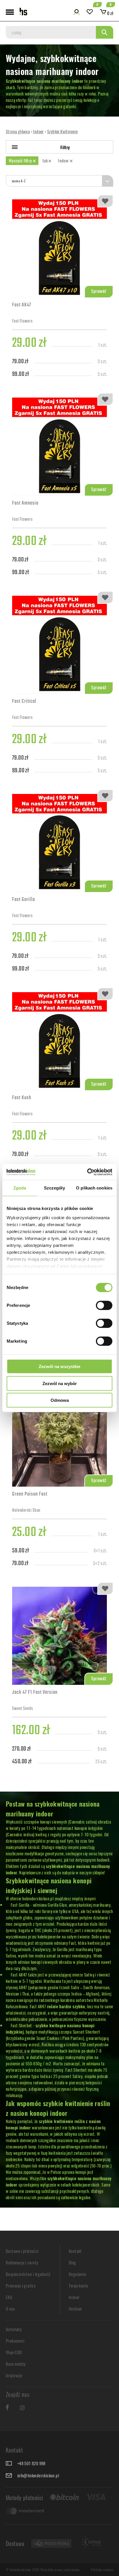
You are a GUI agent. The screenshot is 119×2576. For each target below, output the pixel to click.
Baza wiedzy (16, 2364)
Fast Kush (22, 1098)
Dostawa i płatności (22, 2251)
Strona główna (18, 131)
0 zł (110, 13)
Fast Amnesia (25, 504)
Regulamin (78, 2274)
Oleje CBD (14, 2352)
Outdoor (76, 2309)
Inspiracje (14, 2375)
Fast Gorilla (24, 900)
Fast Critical (24, 702)
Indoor (64, 160)
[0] (90, 12)
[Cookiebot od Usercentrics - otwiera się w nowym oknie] (87, 1172)
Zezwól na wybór (60, 1383)
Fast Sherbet (21, 2025)
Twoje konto (78, 2285)
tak (46, 160)
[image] (59, 248)
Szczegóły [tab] (54, 1188)
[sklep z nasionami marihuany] (23, 12)
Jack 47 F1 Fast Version (35, 1693)
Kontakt (75, 2251)
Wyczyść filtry (21, 160)
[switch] (104, 1305)
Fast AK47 (22, 306)
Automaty (14, 2329)
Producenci (15, 2341)
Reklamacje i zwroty (22, 2262)
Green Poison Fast (30, 1495)
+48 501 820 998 (31, 2463)
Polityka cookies (102, 2570)
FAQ (9, 2297)
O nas (10, 2309)
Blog (72, 2262)
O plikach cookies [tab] (94, 1188)
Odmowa (60, 1400)
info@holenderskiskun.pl (38, 2475)
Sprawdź (99, 292)
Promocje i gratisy (21, 2285)
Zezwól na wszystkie (59, 1366)
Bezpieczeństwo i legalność (28, 2274)
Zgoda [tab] (20, 1188)
